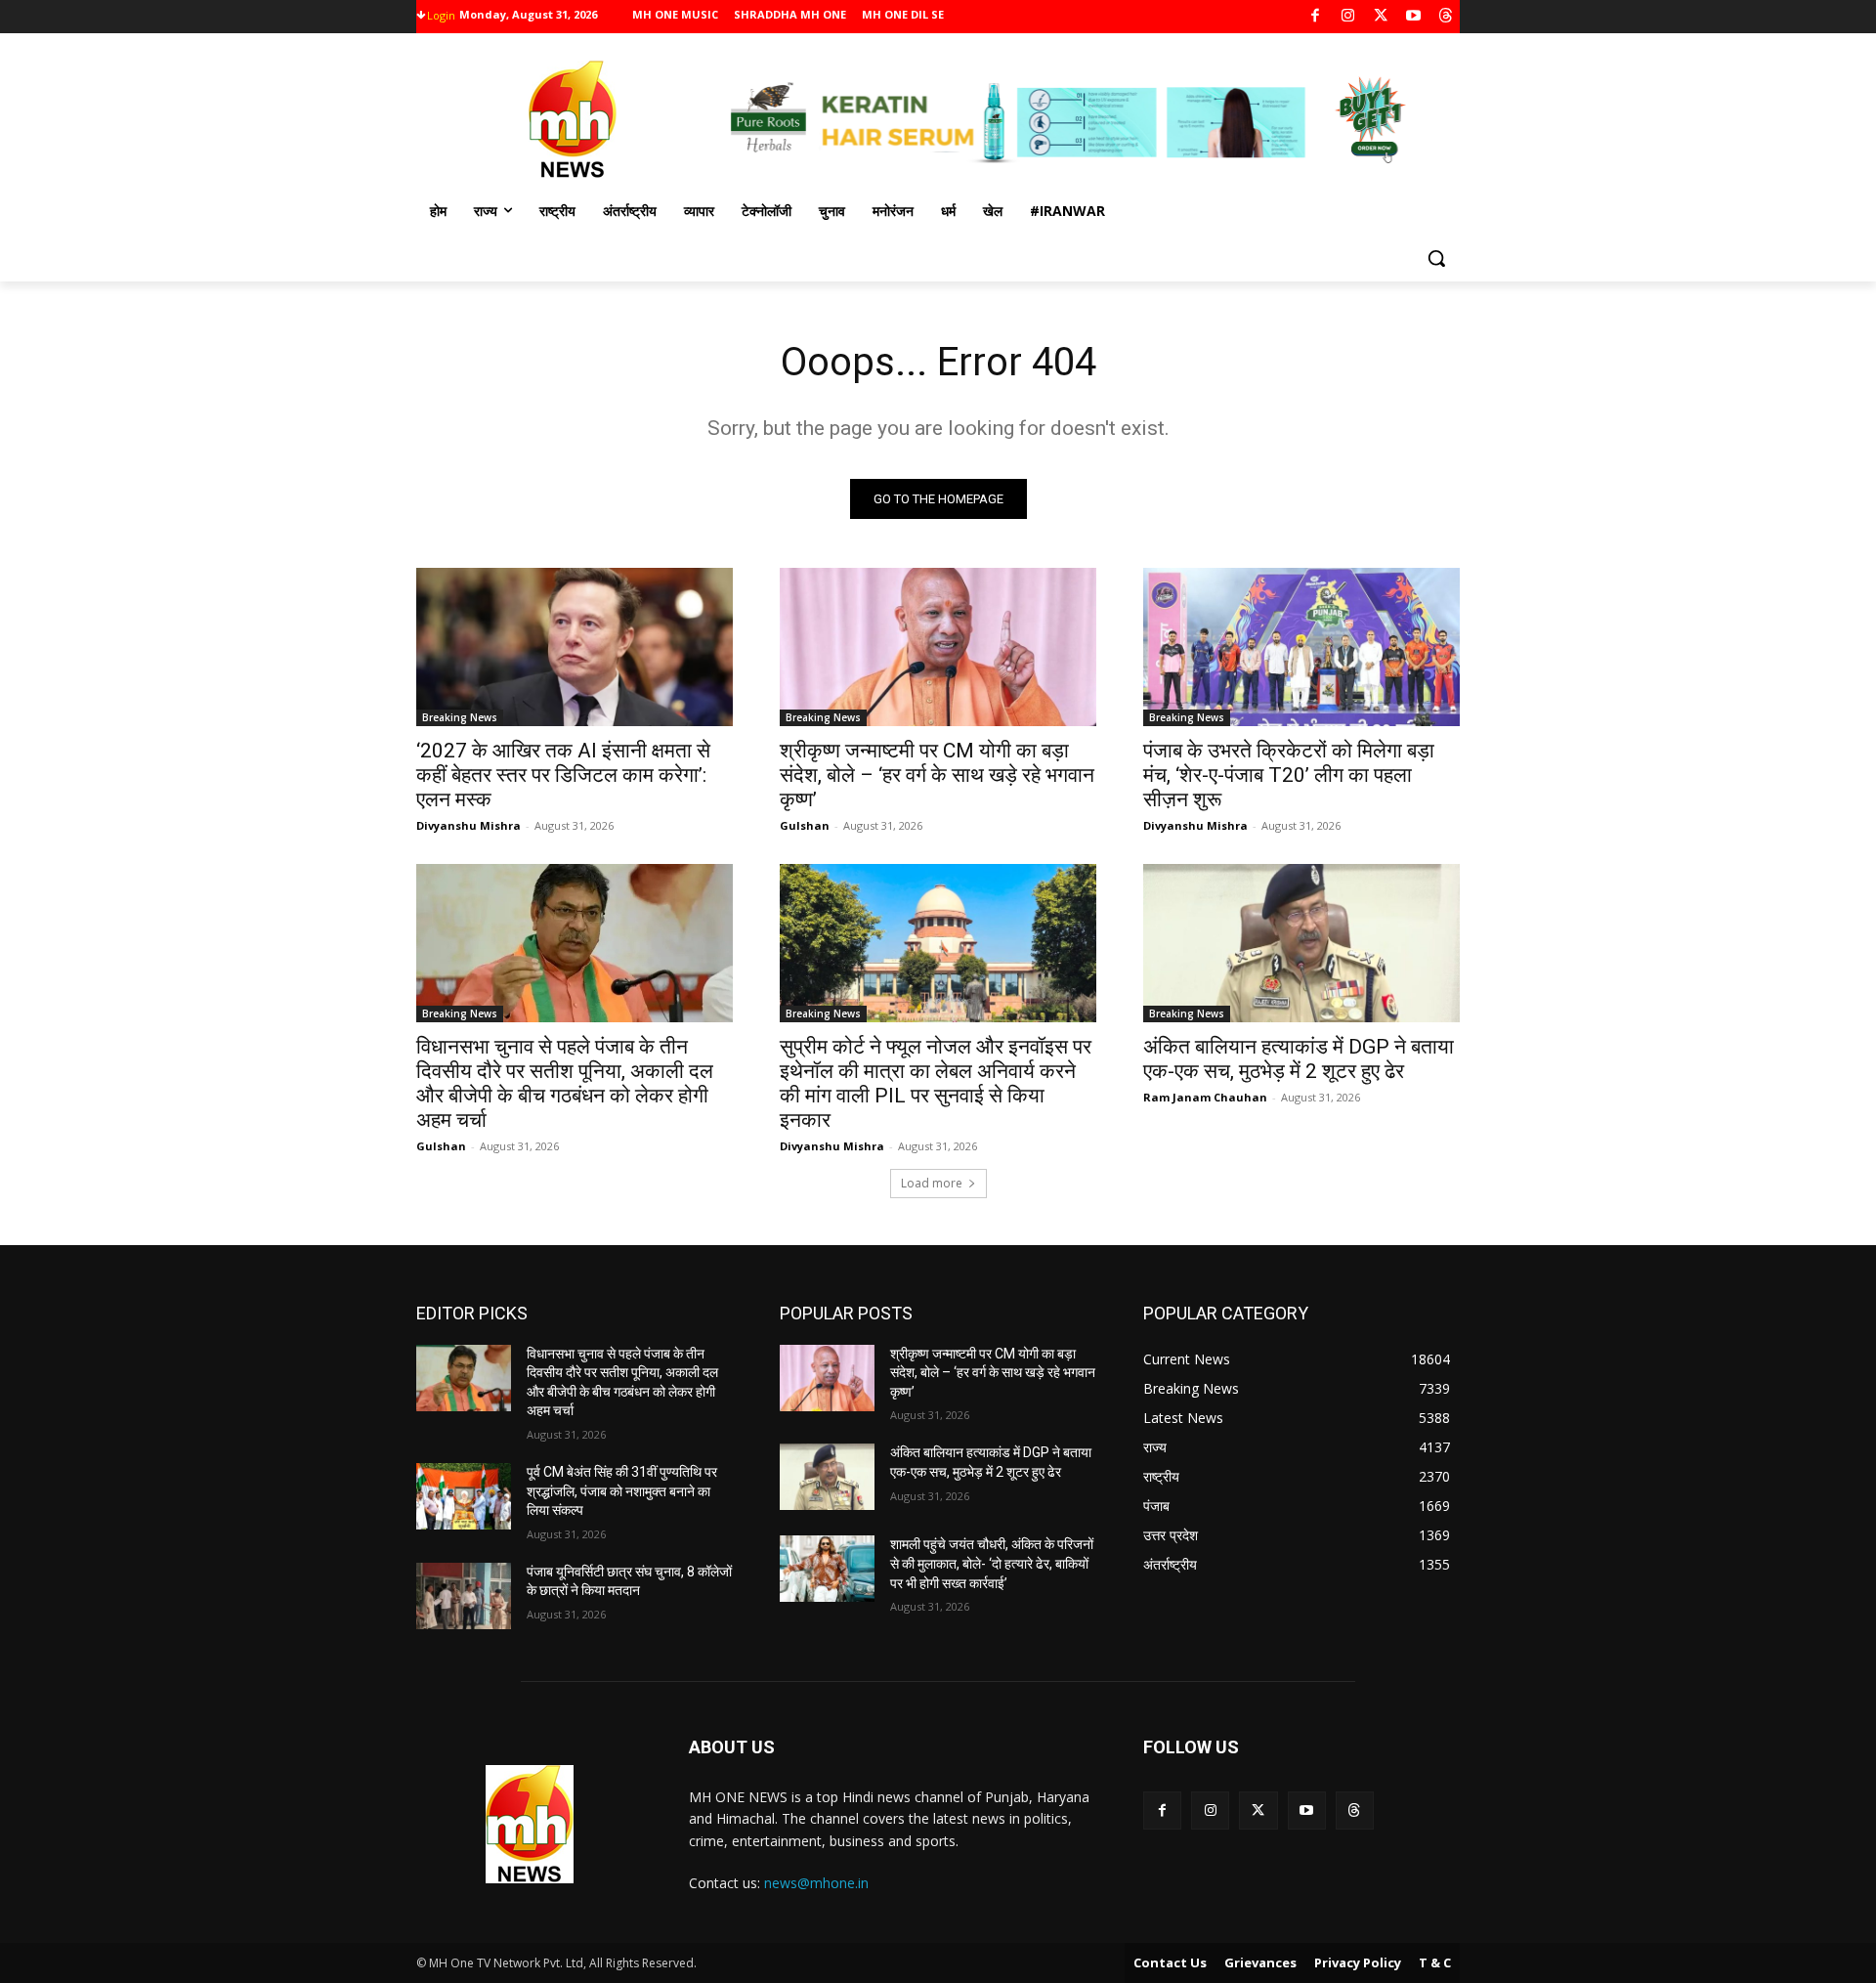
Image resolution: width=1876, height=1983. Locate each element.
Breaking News (460, 717)
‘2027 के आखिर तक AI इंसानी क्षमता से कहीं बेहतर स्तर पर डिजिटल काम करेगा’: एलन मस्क (563, 775)
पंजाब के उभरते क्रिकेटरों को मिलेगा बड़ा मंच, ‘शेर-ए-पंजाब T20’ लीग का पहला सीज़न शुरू (1289, 775)
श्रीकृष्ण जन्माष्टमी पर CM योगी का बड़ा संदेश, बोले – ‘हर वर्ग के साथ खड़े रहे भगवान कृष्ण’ (937, 775)
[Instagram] (1348, 17)
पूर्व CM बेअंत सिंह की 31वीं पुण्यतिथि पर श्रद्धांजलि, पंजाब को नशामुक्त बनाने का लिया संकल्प (622, 1491)
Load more (932, 1183)
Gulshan (805, 825)
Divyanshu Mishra (469, 825)
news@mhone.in (816, 1883)
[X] (1381, 17)
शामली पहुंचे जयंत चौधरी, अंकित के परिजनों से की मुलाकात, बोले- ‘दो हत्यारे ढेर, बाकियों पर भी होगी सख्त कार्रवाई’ (992, 1563)
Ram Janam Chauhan (1205, 1097)
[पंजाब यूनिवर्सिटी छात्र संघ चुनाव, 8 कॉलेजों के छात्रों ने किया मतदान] (464, 1596)
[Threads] (1447, 17)
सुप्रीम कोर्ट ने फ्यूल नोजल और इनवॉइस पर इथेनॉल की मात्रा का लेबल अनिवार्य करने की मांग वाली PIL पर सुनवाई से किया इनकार (936, 1083)
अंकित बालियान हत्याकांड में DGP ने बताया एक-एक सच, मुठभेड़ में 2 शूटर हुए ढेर (1299, 1059)
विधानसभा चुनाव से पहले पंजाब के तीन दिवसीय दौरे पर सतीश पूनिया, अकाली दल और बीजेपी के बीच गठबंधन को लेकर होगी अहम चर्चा (565, 1083)
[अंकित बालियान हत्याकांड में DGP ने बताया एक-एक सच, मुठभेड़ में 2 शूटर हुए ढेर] (1301, 943)
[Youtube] (1413, 17)
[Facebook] (1316, 17)
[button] (1436, 258)
